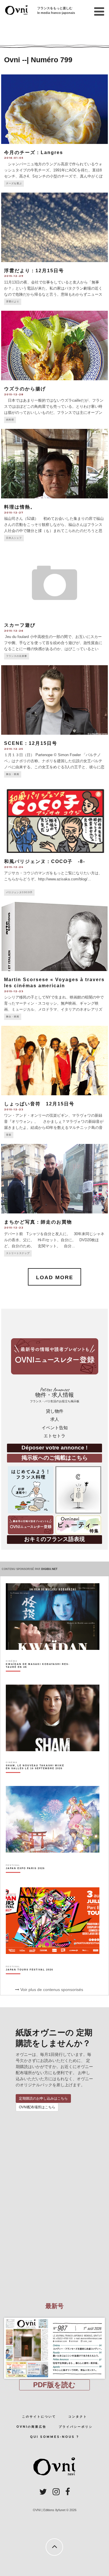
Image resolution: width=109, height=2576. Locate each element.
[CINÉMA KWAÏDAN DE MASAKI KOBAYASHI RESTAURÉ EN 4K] (38, 1676)
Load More (55, 1277)
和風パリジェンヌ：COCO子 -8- (45, 861)
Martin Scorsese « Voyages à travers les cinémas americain (54, 983)
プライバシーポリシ (76, 2427)
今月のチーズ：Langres (34, 152)
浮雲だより (13, 302)
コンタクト (78, 2417)
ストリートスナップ (18, 1253)
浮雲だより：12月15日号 (34, 271)
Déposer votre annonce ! (54, 1448)
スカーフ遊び (20, 625)
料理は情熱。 (20, 507)
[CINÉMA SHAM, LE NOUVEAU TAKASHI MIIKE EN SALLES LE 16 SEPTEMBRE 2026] (38, 1777)
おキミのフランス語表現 (54, 1539)
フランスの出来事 (17, 656)
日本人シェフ (14, 538)
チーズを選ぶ (14, 183)
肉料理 (10, 420)
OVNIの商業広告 (31, 2427)
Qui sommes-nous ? (54, 2437)
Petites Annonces (55, 1395)
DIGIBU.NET (49, 1569)
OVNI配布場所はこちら (37, 2107)
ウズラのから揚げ (25, 389)
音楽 (9, 1135)
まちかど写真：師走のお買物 (38, 1222)
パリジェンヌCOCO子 (19, 892)
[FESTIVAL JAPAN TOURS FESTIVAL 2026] (30, 1980)
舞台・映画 (13, 774)
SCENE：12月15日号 (31, 743)
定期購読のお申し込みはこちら (43, 2098)
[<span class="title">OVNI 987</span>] (55, 2318)
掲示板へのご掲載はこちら (55, 1458)
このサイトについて (39, 2417)
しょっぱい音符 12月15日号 (39, 1104)
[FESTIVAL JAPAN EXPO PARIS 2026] (25, 1878)
